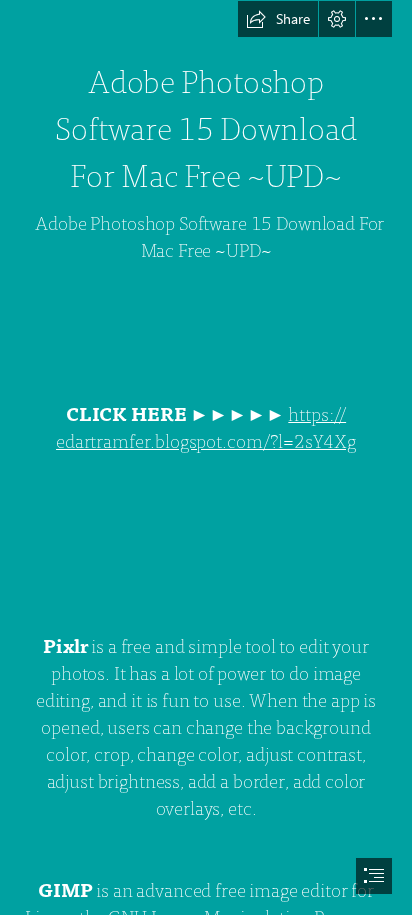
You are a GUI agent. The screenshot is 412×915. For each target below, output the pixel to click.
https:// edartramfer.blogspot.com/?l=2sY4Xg (206, 428)
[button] (278, 19)
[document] (206, 457)
